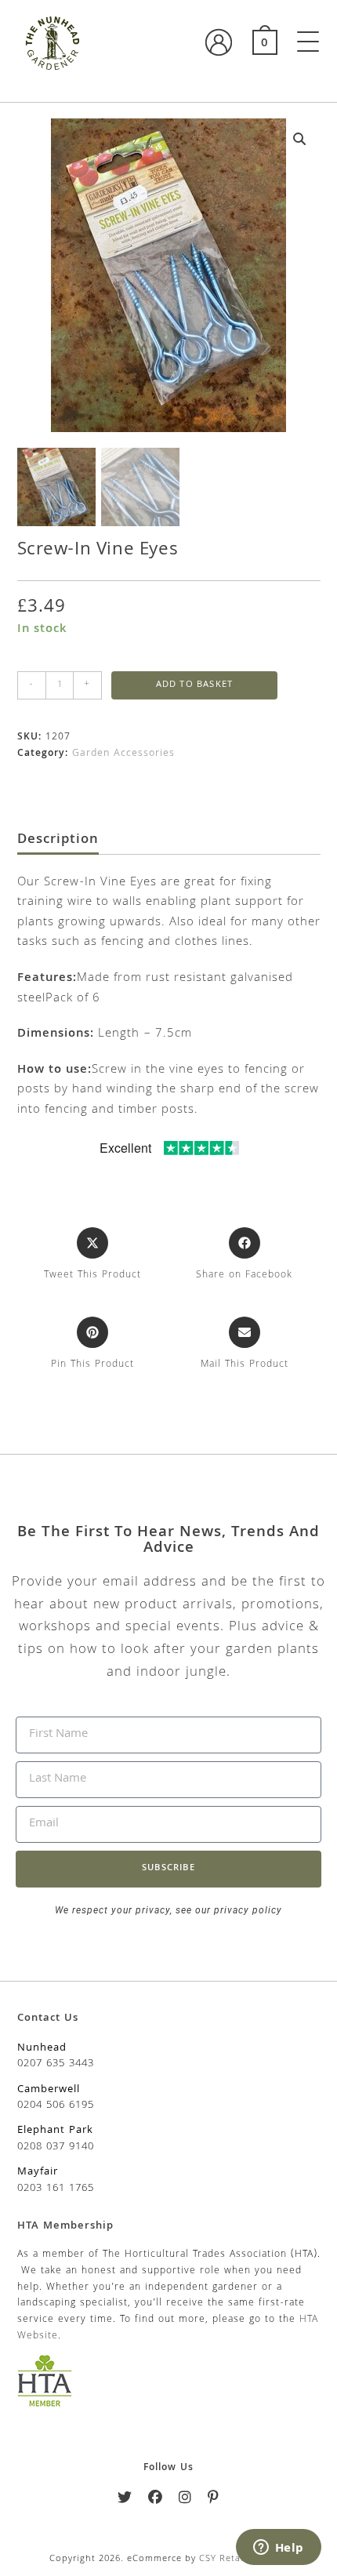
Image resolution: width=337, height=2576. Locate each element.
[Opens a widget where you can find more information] (278, 2549)
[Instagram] (185, 2500)
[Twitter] (125, 2500)
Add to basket (195, 685)
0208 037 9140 (56, 2147)
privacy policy (246, 1910)
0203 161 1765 (56, 2189)
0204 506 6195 (56, 2105)
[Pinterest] (214, 2500)
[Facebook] (156, 2500)
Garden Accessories (123, 754)
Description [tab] (58, 841)
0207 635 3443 (56, 2064)
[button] (300, 139)
